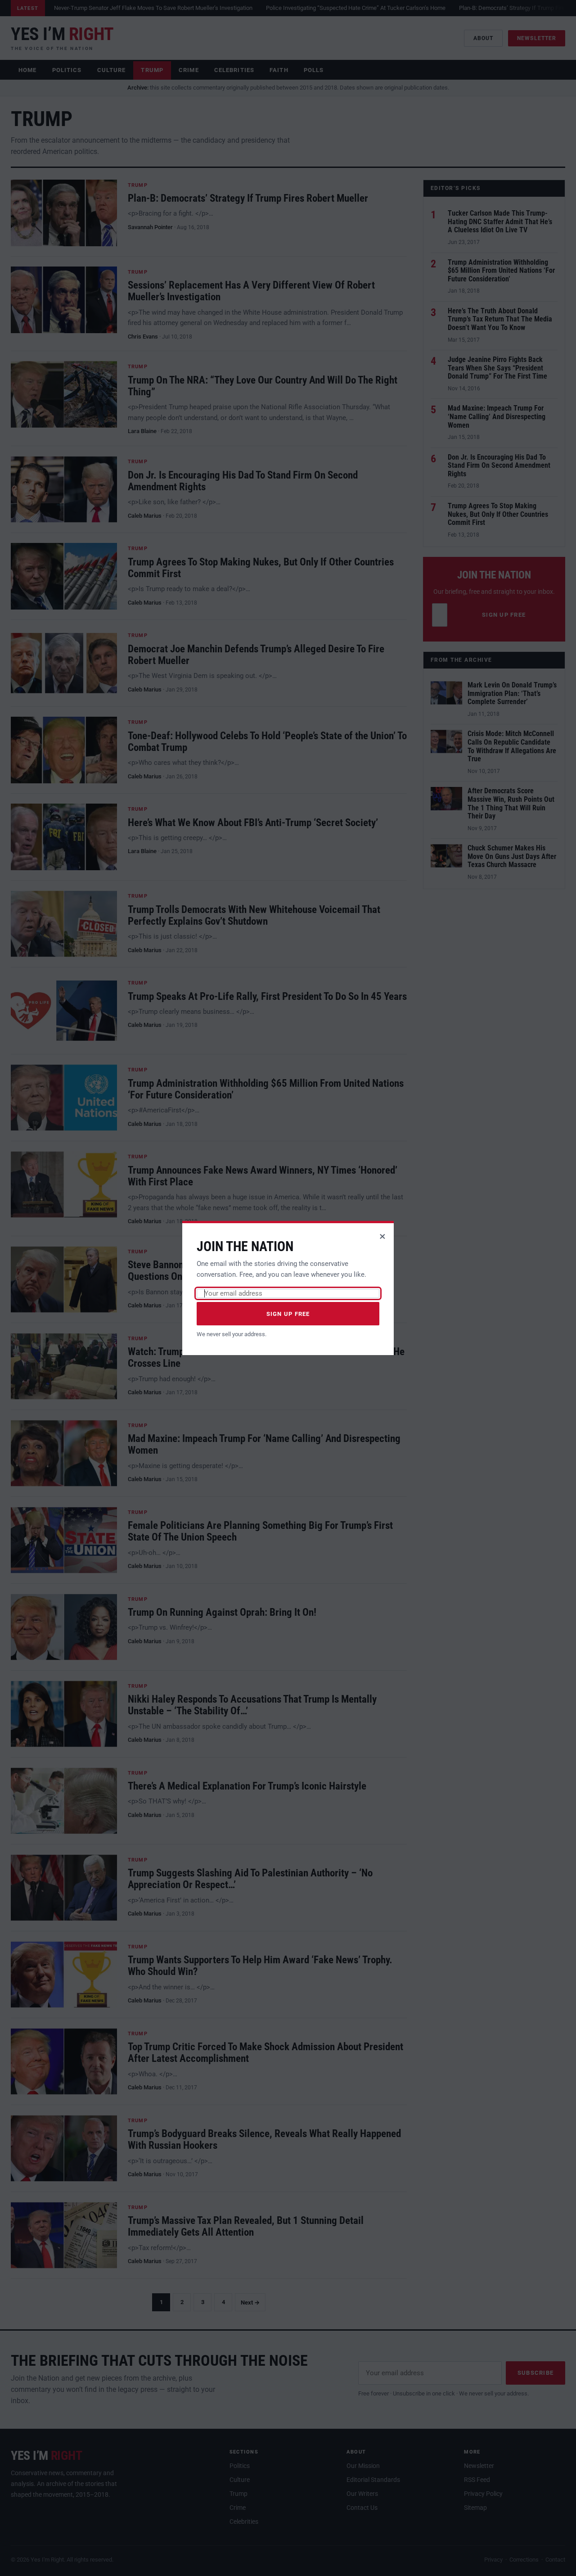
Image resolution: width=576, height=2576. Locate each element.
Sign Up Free (288, 1314)
